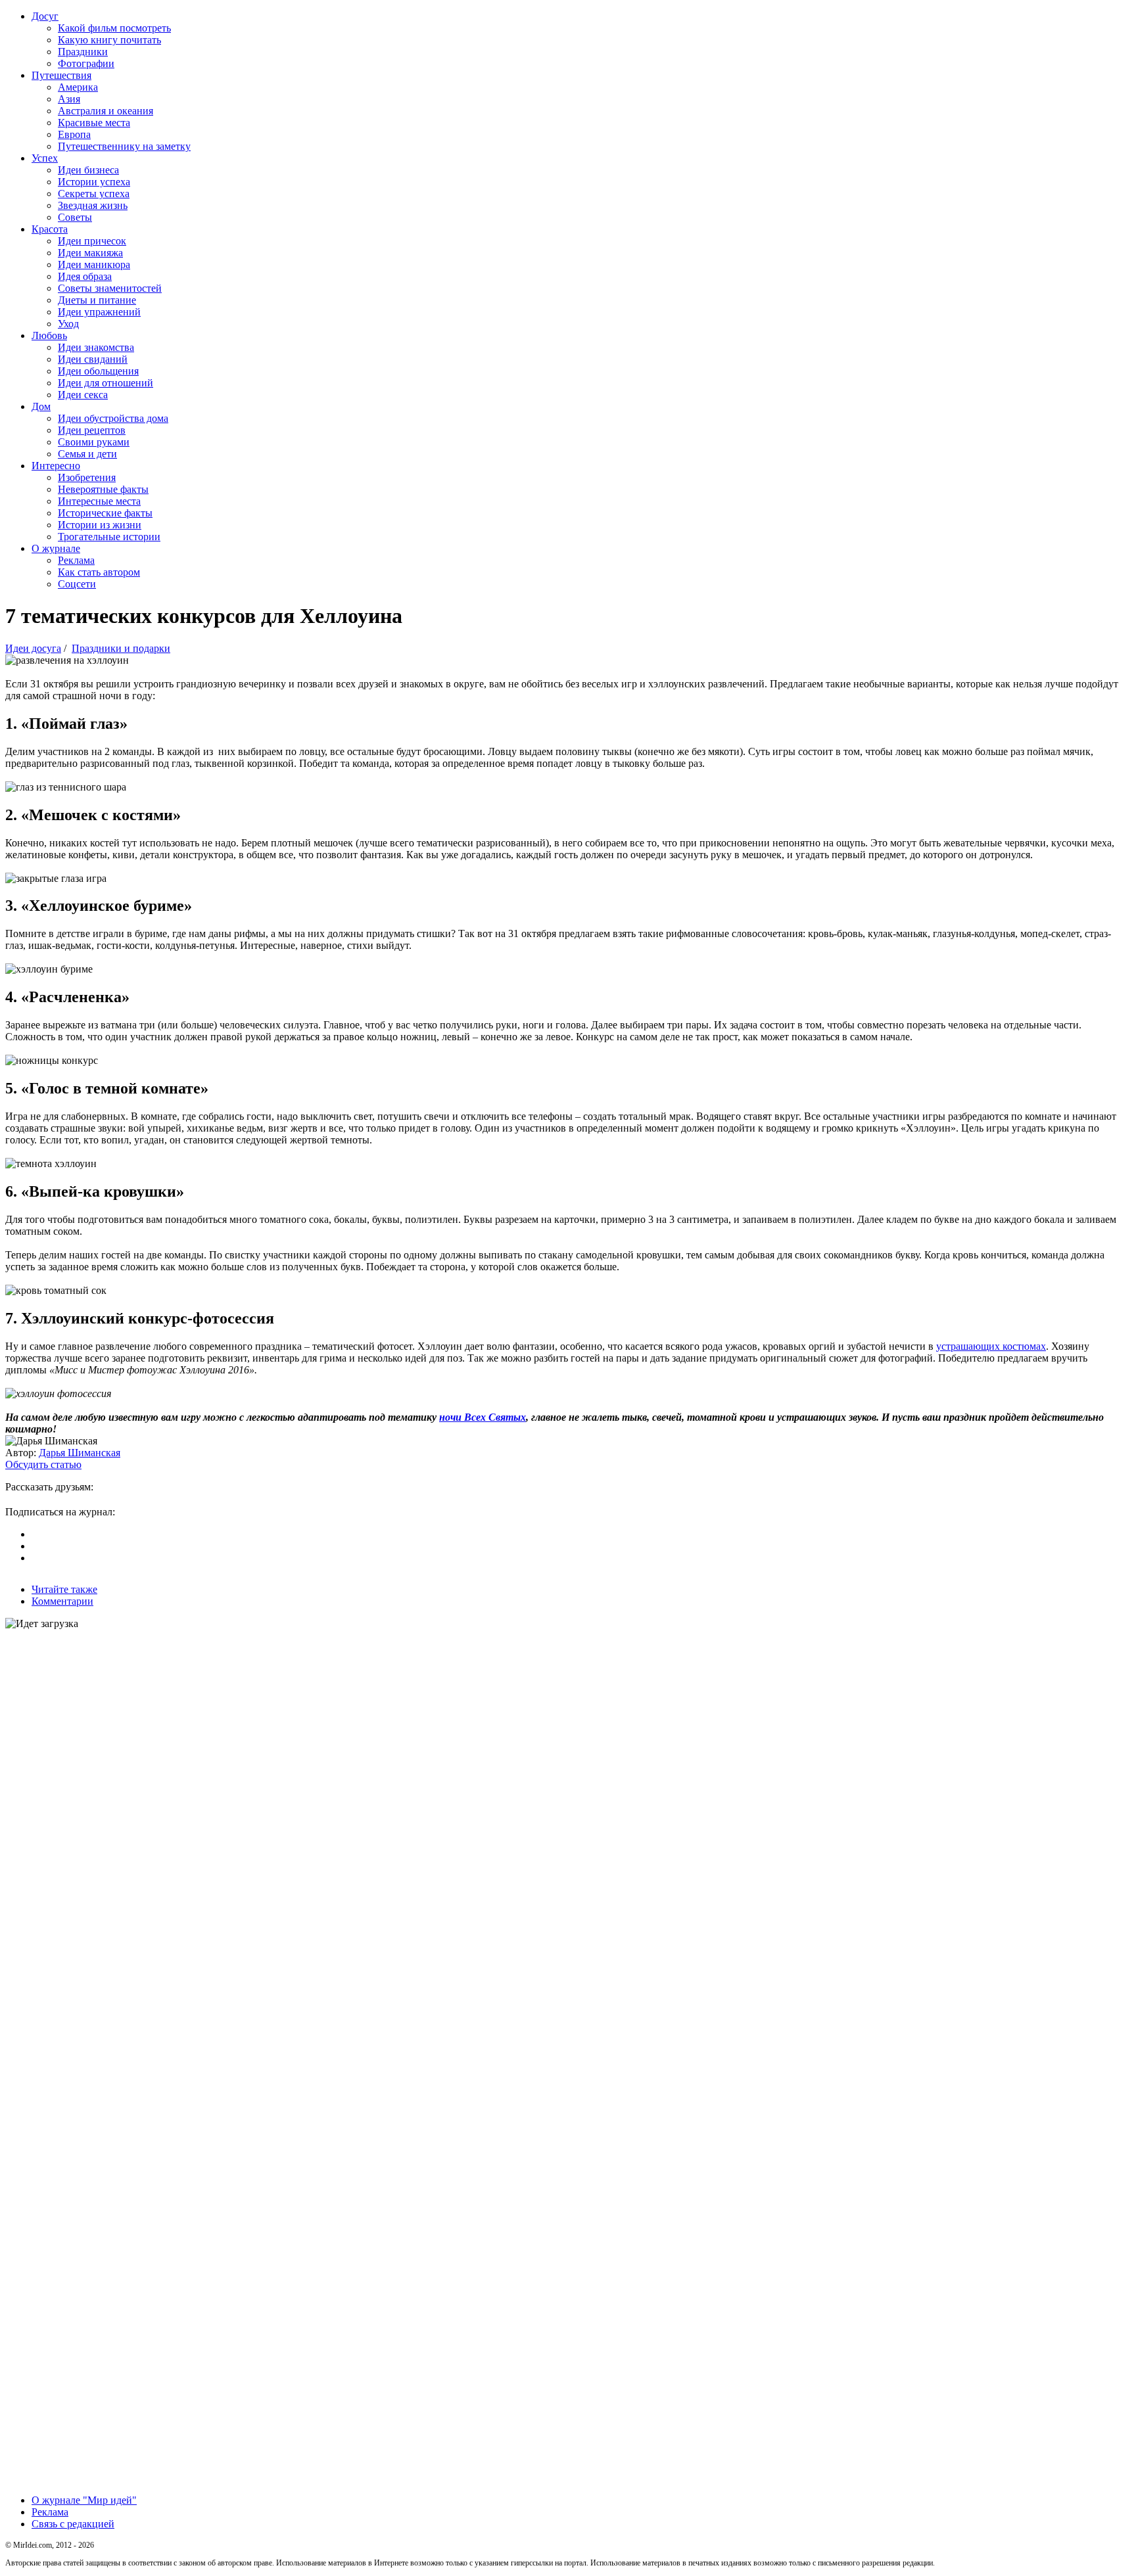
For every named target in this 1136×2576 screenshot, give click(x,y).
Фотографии (86, 63)
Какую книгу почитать (109, 40)
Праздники (83, 52)
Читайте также (64, 1589)
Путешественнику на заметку (124, 146)
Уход (68, 324)
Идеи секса (83, 395)
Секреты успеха (94, 194)
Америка (78, 87)
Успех (45, 158)
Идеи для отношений (106, 383)
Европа (74, 134)
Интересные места (99, 501)
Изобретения (87, 477)
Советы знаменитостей (110, 288)
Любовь (49, 335)
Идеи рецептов (92, 430)
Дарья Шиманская (80, 1453)
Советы (75, 217)
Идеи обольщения (98, 371)
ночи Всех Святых (483, 1417)
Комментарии (62, 1601)
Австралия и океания (106, 111)
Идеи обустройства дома (113, 418)
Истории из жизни (100, 525)
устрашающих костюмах (991, 1346)
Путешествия (61, 75)
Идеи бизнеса (88, 170)
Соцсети (77, 584)
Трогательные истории (109, 537)
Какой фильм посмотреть (114, 28)
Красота (50, 229)
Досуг (45, 16)
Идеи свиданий (93, 359)
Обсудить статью (43, 1464)
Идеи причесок (92, 241)
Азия (69, 99)
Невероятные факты (103, 489)
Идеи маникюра (94, 264)
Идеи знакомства (96, 347)
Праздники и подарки (121, 648)
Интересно (56, 466)
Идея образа (85, 276)
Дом (41, 406)
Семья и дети (87, 454)
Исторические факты (105, 513)
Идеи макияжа (90, 253)
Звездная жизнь (93, 205)
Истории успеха (94, 182)
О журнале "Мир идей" (84, 2500)
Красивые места (94, 123)
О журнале (56, 548)
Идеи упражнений (99, 312)
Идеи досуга (33, 648)
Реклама (76, 560)
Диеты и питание (97, 300)
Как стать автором (99, 572)
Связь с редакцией (73, 2524)
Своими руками (94, 442)
